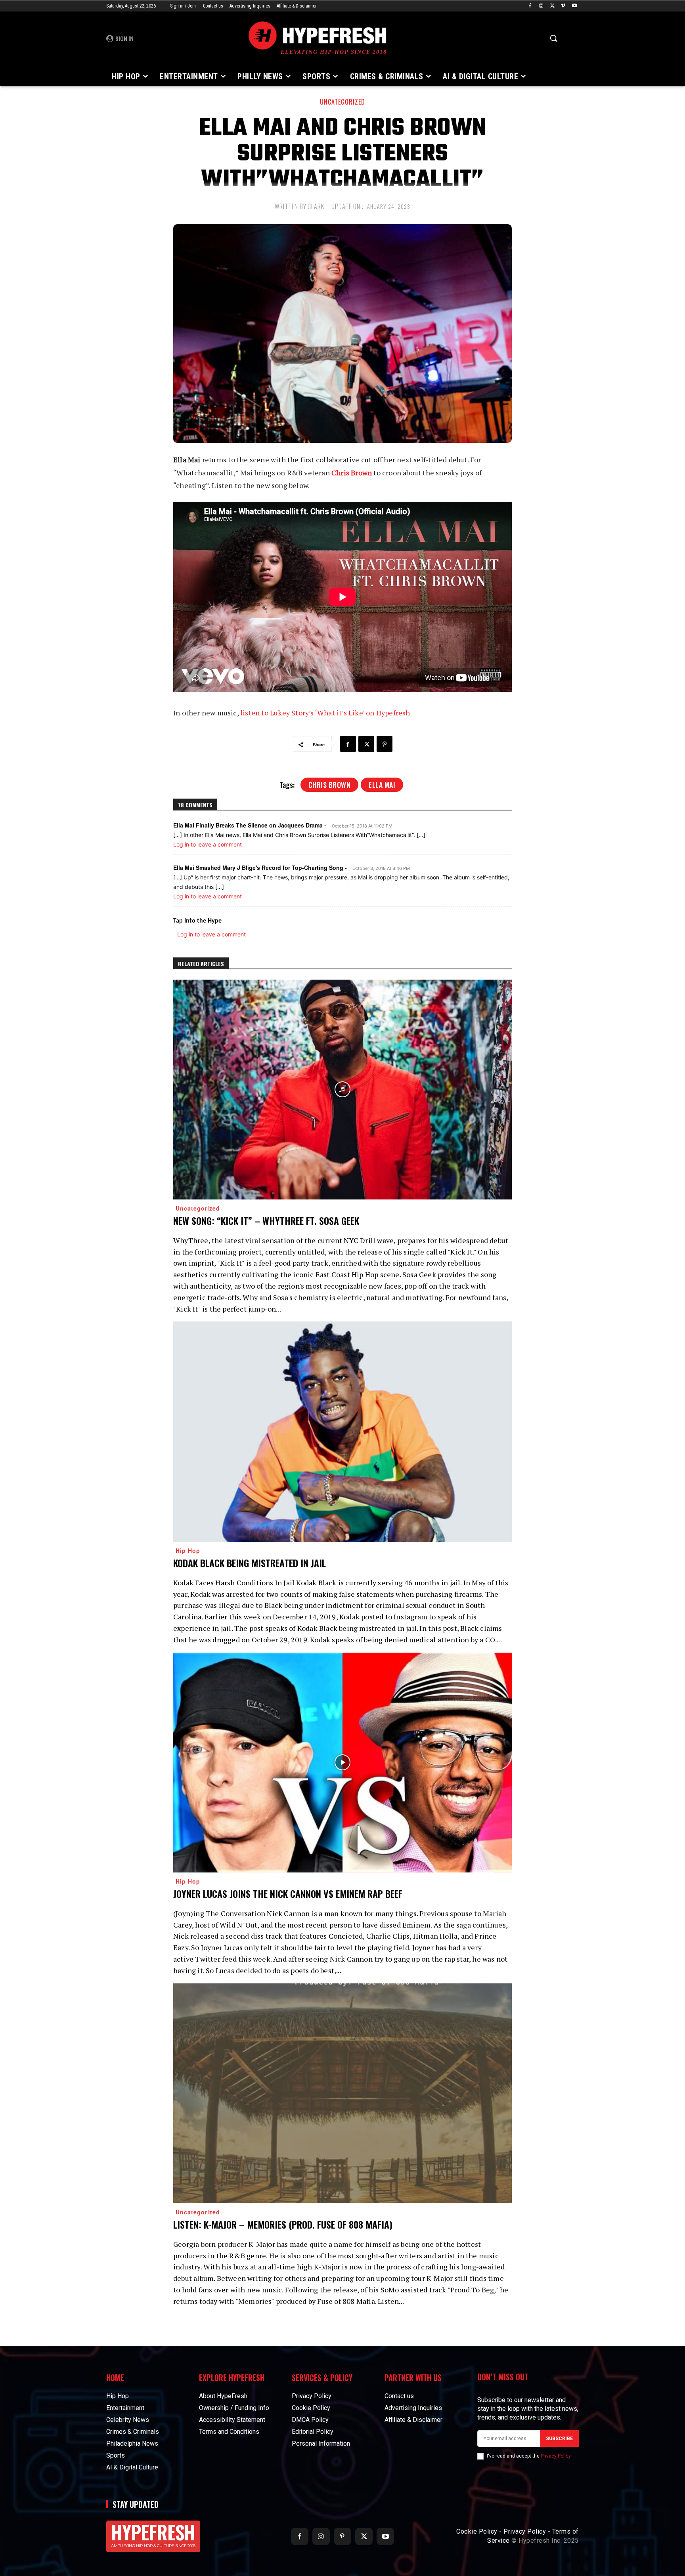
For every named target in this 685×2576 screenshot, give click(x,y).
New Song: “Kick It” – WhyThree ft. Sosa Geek (266, 1220)
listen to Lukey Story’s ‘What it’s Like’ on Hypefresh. (326, 713)
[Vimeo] (563, 6)
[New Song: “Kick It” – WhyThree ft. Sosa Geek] (342, 1090)
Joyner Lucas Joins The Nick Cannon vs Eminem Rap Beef (288, 1893)
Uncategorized (342, 102)
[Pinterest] (385, 744)
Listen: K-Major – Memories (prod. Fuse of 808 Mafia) (283, 2224)
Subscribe (559, 2439)
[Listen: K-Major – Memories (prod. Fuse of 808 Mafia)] (342, 2093)
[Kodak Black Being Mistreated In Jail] (342, 1431)
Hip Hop (188, 1550)
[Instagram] (541, 6)
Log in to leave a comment (208, 844)
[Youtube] (574, 6)
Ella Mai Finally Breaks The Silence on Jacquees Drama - (250, 825)
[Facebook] (530, 6)
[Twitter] (552, 6)
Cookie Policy (477, 2531)
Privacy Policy (556, 2456)
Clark (316, 206)
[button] (553, 38)
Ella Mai (382, 785)
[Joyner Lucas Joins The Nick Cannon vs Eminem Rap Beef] (342, 1763)
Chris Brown (352, 473)
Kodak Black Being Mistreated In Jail (250, 1563)
